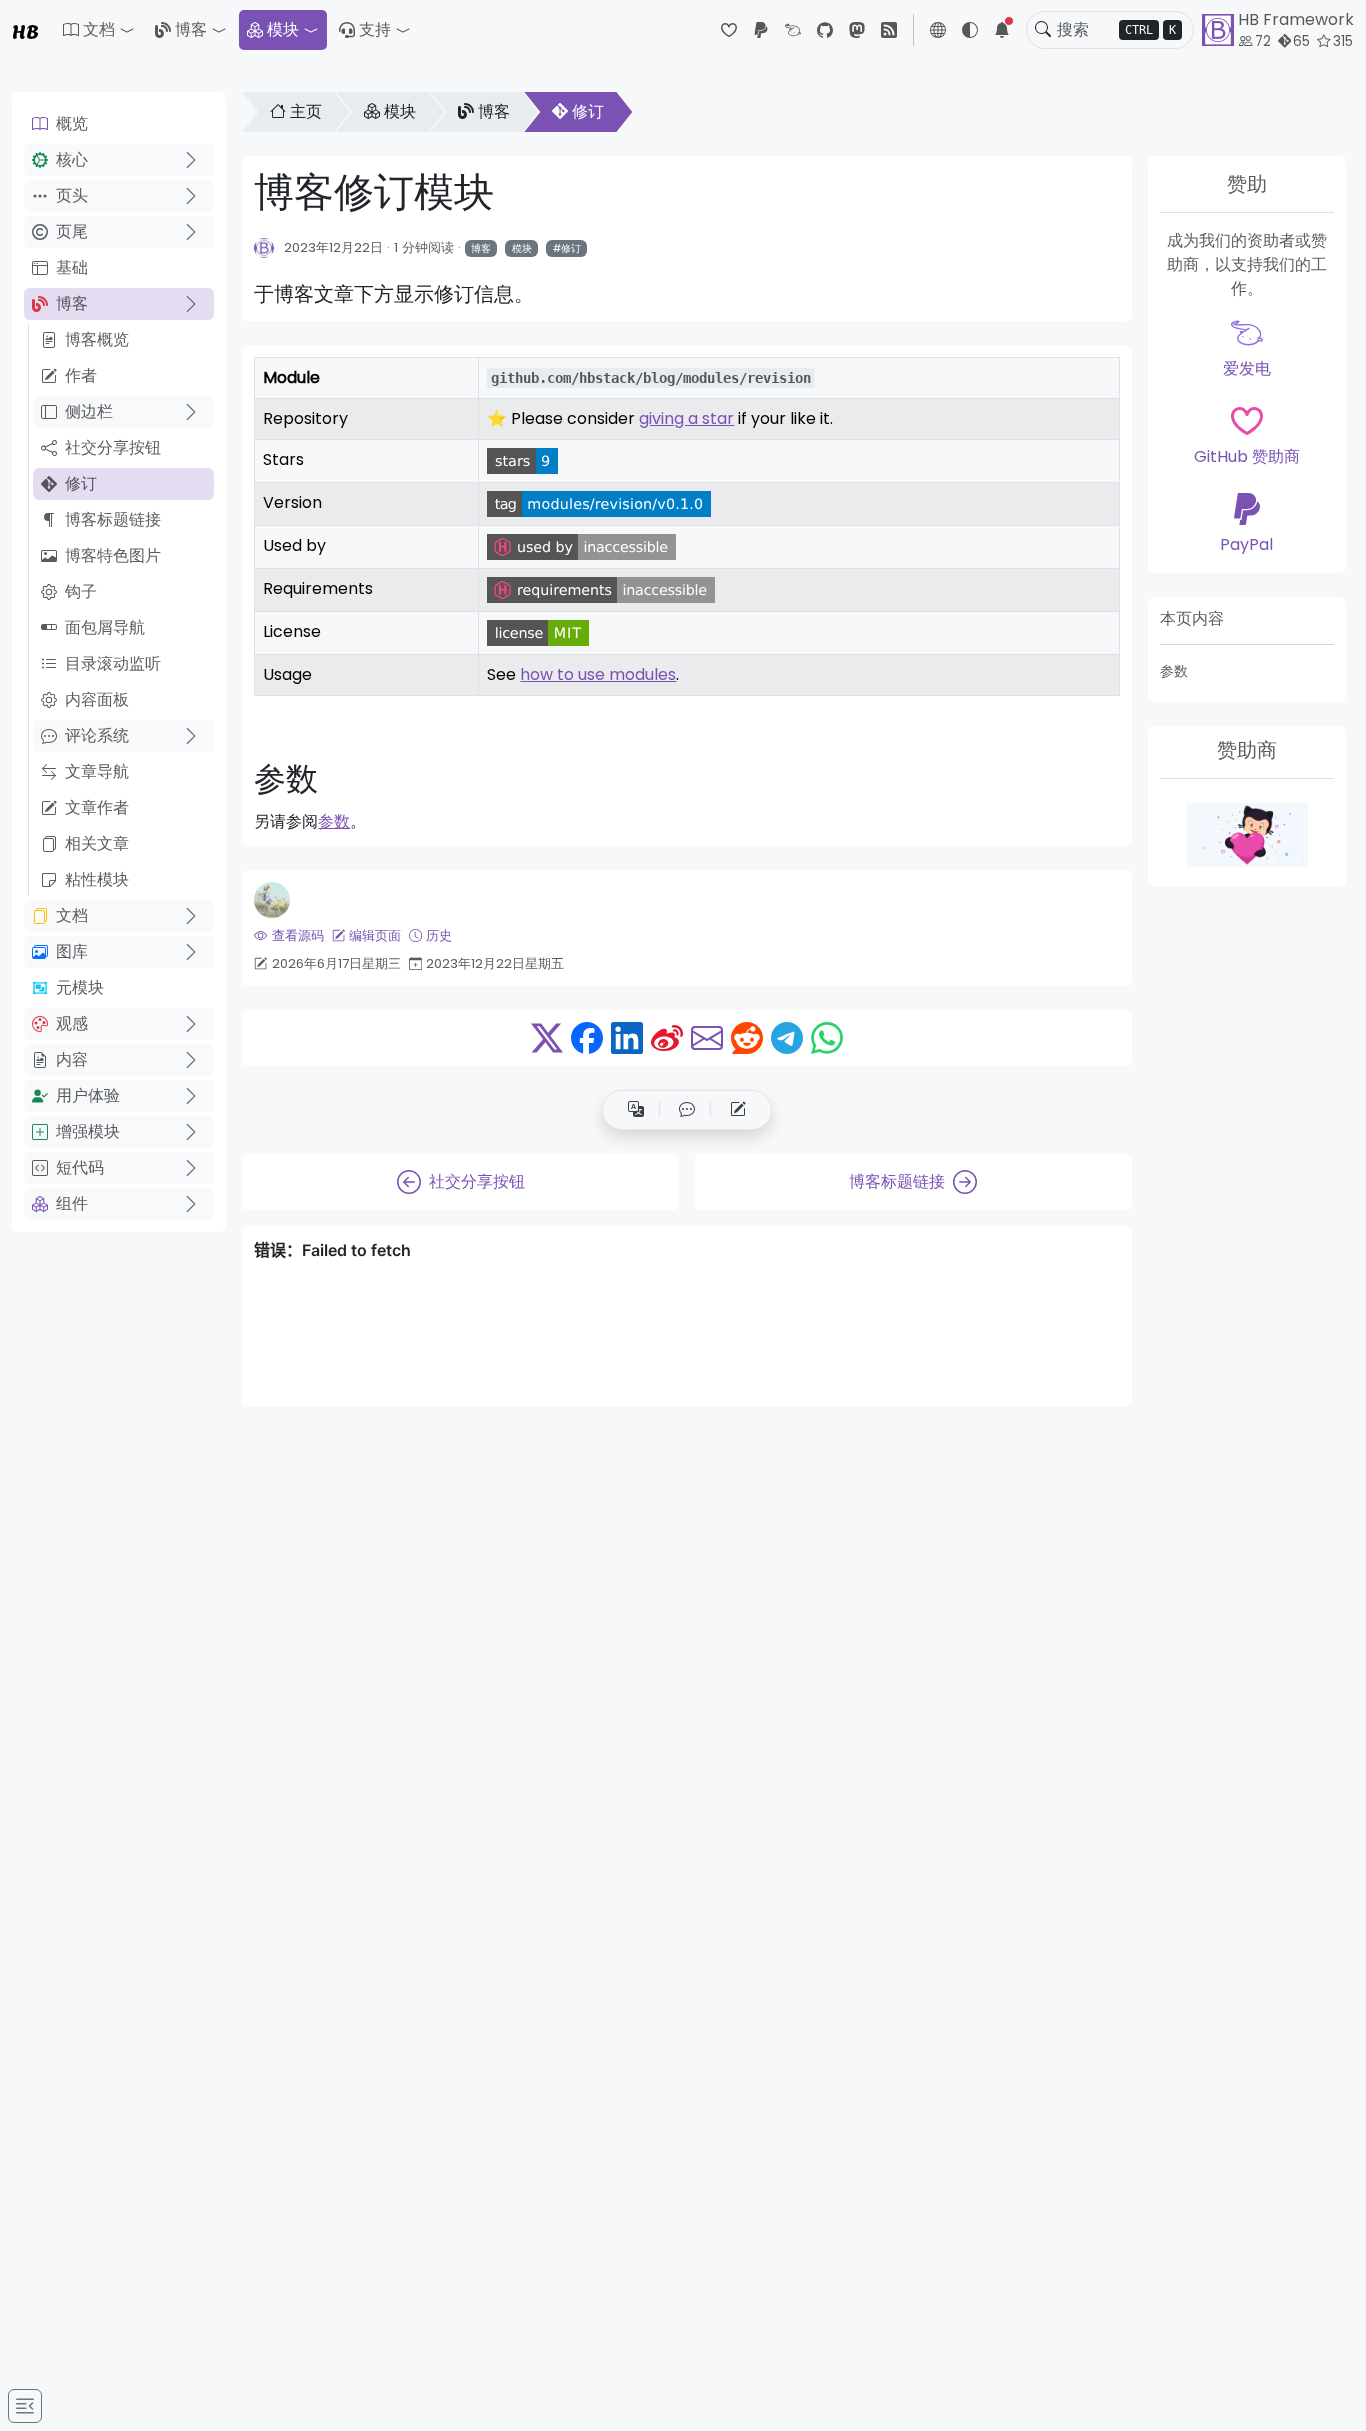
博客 (191, 29)
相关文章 (97, 843)
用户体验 (88, 1095)
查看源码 (297, 935)
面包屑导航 (105, 627)
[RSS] (889, 30)
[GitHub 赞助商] (729, 30)
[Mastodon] (857, 30)
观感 (72, 1023)
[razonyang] (272, 900)
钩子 (81, 591)
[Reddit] (747, 1038)
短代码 (80, 1167)
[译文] (636, 1110)
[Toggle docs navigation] (25, 2406)
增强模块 (88, 1131)
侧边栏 (89, 411)
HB (25, 30)
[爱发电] (793, 30)
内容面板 (97, 699)
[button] (99, 30)
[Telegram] (787, 1038)
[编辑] (738, 1110)
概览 (72, 123)
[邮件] (707, 1038)
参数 (1174, 671)
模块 (283, 29)
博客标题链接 (113, 519)
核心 (72, 159)
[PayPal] (761, 30)
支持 (375, 29)
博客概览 (97, 339)
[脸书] (587, 1038)
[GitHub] (825, 30)
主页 (306, 111)
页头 (72, 195)
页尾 (72, 231)
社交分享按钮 (113, 447)
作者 (81, 375)
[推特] (547, 1038)
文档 (72, 915)
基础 (72, 267)
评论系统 (97, 735)
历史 (439, 935)
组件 (72, 1203)
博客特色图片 (113, 555)
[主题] (970, 30)
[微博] (667, 1038)
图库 (72, 951)
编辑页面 (375, 935)
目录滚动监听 (113, 663)
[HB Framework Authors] (264, 247)
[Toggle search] (1043, 30)
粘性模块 (97, 879)
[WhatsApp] (827, 1038)
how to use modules (598, 674)
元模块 (80, 987)
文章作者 (97, 807)
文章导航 (97, 771)
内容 (72, 1059)
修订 (81, 483)
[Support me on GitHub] (1247, 835)
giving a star (686, 418)
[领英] (627, 1038)
